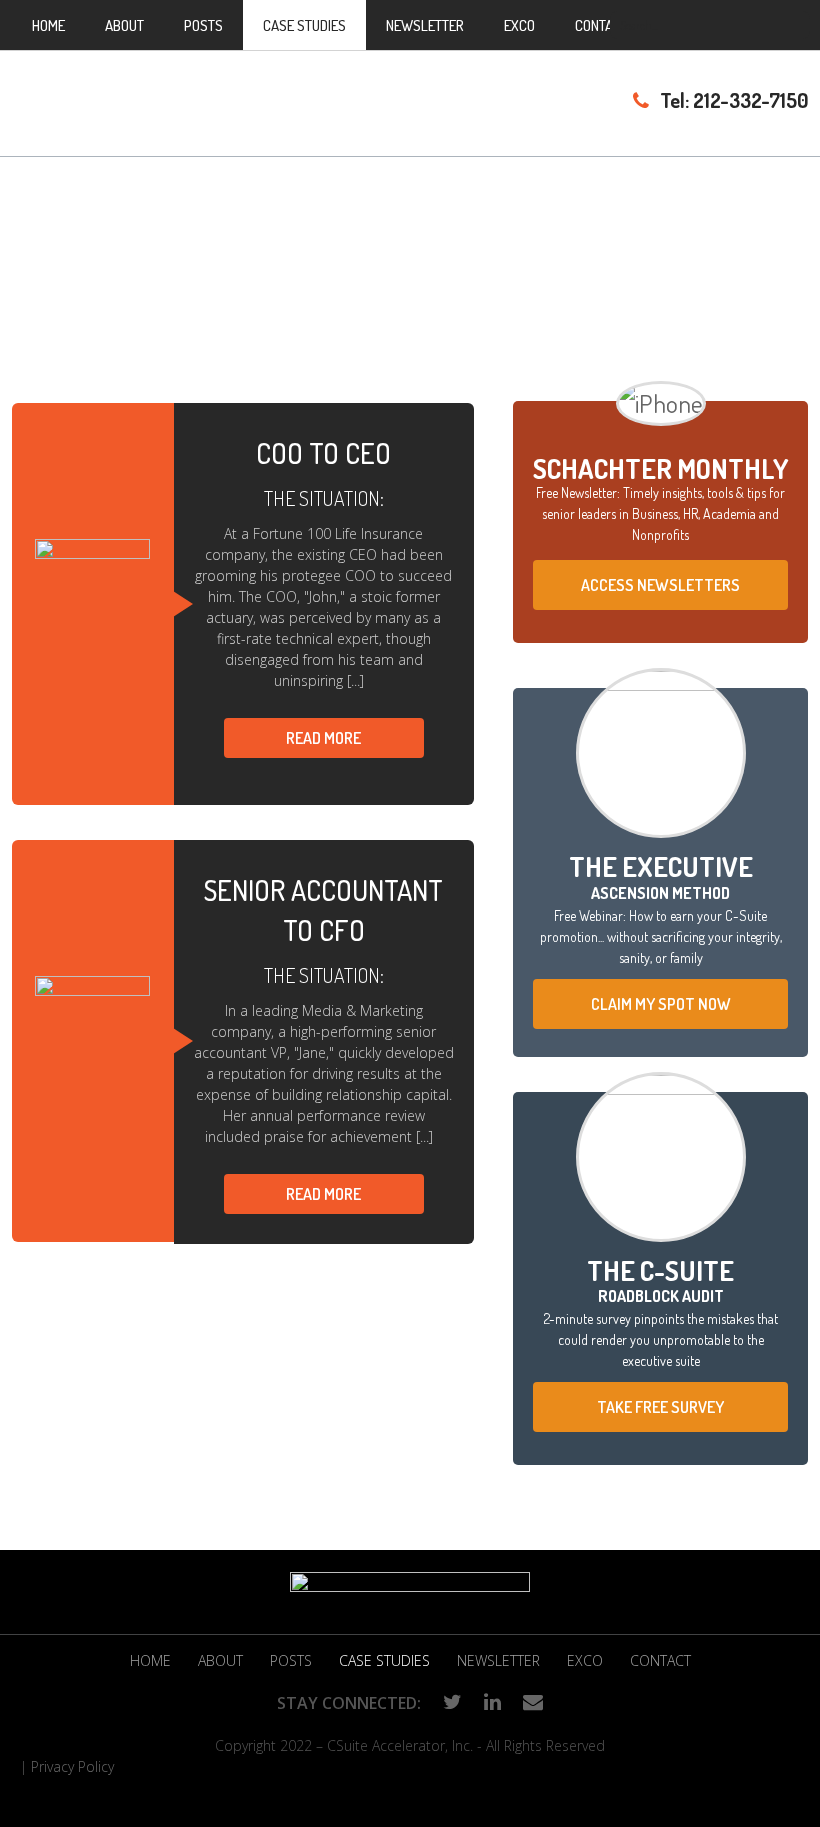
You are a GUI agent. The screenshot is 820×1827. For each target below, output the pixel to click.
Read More (323, 738)
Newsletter (498, 1660)
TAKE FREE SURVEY (660, 1407)
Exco (585, 1660)
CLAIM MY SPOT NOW (661, 1004)
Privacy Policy (72, 1766)
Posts (291, 1660)
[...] (355, 680)
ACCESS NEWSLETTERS (660, 585)
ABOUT (220, 1660)
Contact (660, 1660)
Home (150, 1660)
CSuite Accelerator (199, 99)
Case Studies (384, 1660)
